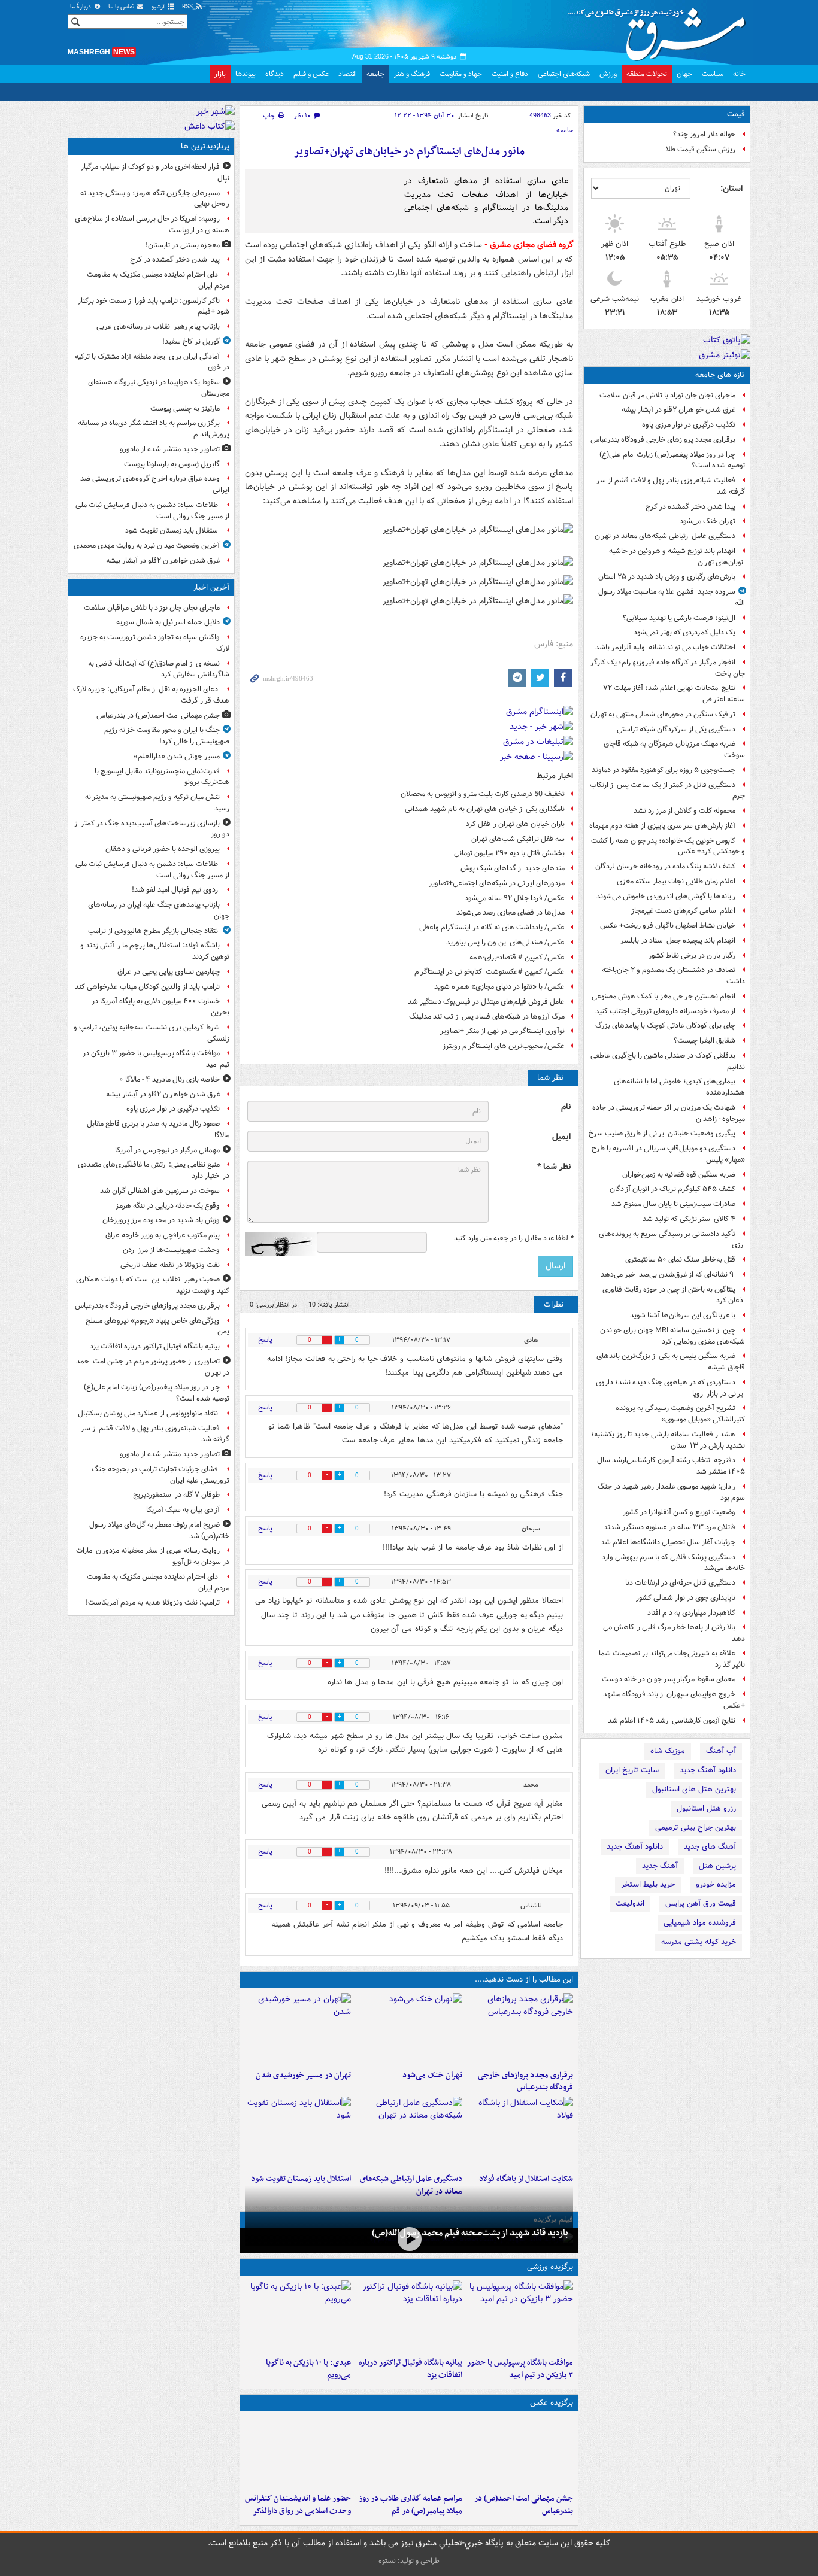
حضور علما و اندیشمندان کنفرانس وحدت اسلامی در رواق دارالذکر (298, 2505)
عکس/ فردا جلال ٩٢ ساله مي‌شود (515, 898)
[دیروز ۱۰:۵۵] (298, 2133)
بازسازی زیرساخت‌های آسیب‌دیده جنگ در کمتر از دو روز (152, 829)
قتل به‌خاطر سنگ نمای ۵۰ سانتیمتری (680, 1260)
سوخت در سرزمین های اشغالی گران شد (160, 1191)
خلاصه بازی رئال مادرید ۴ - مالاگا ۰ (169, 1079)
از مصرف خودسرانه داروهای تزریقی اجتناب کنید (665, 1011)
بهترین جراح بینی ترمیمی (696, 1828)
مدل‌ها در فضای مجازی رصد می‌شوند (511, 912)
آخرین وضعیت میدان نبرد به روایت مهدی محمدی (147, 546)
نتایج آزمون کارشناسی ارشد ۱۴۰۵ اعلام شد (672, 1720)
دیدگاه (275, 74)
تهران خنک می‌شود (708, 521)
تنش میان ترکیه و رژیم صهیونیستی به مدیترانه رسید (157, 803)
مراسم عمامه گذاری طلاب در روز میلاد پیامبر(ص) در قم (410, 2505)
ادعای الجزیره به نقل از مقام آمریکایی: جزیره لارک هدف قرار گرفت (151, 695)
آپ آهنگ (721, 1751)
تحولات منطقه (647, 74)
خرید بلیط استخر (648, 1884)
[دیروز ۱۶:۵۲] (298, 2316)
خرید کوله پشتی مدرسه (699, 1942)
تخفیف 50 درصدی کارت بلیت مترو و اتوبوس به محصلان (483, 794)
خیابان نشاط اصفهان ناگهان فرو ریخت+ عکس (668, 926)
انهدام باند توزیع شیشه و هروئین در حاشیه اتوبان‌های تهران (677, 557)
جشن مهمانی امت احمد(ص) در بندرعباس (524, 2505)
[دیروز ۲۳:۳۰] (520, 2452)
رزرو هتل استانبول (706, 1808)
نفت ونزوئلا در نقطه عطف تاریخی (170, 1265)
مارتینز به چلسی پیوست (185, 408)
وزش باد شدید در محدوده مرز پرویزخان (161, 1220)
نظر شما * (554, 1167)
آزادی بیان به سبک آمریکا (183, 1510)
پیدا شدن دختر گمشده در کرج (690, 507)
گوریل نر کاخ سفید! (191, 341)
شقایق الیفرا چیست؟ (705, 1041)
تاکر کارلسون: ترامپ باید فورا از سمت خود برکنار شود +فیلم (154, 306)
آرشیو (159, 7)
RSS (188, 7)
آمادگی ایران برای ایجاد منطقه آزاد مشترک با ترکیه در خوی (152, 362)
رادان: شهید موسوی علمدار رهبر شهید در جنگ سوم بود (671, 1492)
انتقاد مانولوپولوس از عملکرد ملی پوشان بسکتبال (149, 1413)
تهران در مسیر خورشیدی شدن (303, 2075)
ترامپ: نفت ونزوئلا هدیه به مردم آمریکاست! (153, 1603)
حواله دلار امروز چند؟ (704, 134)
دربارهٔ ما (81, 7)
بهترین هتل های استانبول (694, 1789)
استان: (731, 189)
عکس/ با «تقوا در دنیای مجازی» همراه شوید (499, 987)
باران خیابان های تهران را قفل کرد (515, 824)
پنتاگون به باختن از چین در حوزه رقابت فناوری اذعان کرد (674, 1295)
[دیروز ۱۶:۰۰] (409, 2452)
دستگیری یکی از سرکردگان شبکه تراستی (676, 729)
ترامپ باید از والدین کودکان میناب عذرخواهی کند (147, 987)
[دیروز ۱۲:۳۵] (298, 2029)
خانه (739, 74)
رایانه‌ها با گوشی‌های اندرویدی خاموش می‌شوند (666, 896)
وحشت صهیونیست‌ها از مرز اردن (171, 1250)
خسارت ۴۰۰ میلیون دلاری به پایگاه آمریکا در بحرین (160, 1007)
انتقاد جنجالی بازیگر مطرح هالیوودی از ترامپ (154, 931)
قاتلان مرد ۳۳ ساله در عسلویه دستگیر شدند (669, 1527)
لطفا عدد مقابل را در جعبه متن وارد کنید (513, 1238)
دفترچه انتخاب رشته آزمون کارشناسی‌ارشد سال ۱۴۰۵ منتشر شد (671, 1466)
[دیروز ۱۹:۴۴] (409, 2316)
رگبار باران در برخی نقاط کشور (692, 956)
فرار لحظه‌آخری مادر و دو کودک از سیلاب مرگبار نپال (155, 172)
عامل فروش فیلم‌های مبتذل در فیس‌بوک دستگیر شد (486, 1002)
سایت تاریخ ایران (632, 1770)
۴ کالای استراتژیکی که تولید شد (689, 1219)
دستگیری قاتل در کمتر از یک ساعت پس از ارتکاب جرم (667, 791)
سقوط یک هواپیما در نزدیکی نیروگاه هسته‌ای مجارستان (159, 388)
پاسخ (265, 1340)
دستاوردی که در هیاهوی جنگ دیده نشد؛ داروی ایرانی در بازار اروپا (670, 1388)
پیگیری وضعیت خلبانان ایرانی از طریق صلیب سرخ (662, 1133)
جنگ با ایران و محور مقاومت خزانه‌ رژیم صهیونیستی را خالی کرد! (167, 736)
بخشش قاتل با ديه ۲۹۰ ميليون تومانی (509, 853)
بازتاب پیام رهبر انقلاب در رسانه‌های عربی (158, 326)
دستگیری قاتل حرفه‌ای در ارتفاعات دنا (680, 1583)
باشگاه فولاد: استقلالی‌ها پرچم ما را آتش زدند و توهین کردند (155, 951)
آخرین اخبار (211, 587)
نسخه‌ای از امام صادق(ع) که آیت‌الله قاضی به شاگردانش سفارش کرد (159, 669)
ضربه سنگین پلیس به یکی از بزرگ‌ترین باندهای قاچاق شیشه (671, 1362)
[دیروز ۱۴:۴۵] (409, 2029)
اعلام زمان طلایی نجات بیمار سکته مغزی (676, 881)
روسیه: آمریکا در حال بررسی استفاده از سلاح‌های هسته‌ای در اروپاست (152, 224)
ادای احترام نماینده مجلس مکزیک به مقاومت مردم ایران (158, 280)
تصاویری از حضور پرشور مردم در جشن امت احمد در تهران (153, 1367)
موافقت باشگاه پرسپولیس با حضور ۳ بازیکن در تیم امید (520, 2369)
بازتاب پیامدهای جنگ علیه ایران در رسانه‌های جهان (159, 910)
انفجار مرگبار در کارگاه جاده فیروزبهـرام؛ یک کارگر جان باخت (668, 668)
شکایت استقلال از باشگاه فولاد (526, 2179)
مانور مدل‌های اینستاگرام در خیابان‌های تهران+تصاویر (409, 152)
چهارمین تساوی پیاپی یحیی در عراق (169, 972)
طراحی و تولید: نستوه (409, 2561)
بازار (220, 74)
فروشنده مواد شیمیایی (700, 1923)
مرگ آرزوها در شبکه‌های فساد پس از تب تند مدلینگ (487, 1017)
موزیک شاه (668, 1751)
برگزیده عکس (552, 2403)
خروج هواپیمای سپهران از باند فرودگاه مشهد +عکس (674, 1700)
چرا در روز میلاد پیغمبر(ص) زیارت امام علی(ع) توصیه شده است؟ (672, 460)
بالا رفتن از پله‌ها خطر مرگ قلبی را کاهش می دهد (674, 1633)
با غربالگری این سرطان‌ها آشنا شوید (683, 1315)
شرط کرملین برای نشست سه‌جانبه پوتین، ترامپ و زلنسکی (152, 1033)
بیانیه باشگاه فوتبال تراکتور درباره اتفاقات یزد (410, 2369)
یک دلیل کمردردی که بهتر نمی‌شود (684, 632)
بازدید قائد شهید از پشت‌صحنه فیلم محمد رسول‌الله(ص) (470, 2233)
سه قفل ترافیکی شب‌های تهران (518, 839)
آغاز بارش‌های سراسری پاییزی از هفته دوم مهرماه (662, 826)
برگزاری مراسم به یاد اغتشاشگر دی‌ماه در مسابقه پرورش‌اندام (154, 429)
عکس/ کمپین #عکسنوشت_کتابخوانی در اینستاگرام (490, 972)
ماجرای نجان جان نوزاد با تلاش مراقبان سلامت (667, 395)
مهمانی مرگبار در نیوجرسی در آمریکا (167, 1150)
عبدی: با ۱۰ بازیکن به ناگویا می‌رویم (308, 2369)
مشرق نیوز (661, 30)
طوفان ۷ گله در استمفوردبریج (176, 1495)
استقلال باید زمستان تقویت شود (301, 2179)
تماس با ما (122, 7)
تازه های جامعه (720, 375)
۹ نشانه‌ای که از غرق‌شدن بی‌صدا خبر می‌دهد (668, 1275)
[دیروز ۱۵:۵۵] (298, 2452)
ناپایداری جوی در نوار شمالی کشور (686, 1598)
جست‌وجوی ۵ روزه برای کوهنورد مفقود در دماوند (664, 770)
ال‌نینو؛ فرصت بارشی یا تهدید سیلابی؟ (679, 618)
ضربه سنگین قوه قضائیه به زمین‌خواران (679, 1175)
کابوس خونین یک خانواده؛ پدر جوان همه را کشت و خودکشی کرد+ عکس (668, 846)
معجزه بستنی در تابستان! (183, 245)
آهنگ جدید (660, 1866)
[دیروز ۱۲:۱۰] (520, 2133)
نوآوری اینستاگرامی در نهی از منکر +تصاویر (502, 1031)
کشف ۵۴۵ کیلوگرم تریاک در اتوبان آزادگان (672, 1189)
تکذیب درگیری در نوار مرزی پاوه (689, 425)
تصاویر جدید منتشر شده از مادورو (170, 449)
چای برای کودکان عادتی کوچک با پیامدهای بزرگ (665, 1026)
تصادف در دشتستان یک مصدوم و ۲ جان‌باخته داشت (673, 976)
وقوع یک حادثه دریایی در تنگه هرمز (168, 1206)
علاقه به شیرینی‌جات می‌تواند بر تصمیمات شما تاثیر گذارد (672, 1659)
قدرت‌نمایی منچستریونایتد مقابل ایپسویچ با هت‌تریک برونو (162, 777)
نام (566, 1107)
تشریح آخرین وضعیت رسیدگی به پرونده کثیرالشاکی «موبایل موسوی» (680, 1414)
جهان (684, 74)
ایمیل (561, 1137)
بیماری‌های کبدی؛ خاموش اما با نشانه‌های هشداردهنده (679, 1087)
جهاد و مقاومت (461, 74)
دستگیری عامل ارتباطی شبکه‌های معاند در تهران (665, 536)
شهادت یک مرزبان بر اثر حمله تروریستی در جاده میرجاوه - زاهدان (669, 1113)
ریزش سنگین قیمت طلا (701, 149)
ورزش (608, 74)
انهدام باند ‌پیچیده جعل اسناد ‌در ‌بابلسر (678, 941)
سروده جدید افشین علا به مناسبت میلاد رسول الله (672, 597)
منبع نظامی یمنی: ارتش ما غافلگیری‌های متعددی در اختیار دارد (154, 1170)
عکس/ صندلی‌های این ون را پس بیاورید (505, 942)
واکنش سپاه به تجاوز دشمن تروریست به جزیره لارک (155, 643)
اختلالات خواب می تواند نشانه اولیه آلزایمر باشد (665, 647)
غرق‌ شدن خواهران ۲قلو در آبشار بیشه (678, 410)
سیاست (713, 74)
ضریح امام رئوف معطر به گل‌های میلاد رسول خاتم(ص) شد (159, 1530)
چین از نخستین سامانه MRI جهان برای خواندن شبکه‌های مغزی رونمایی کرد (672, 1336)
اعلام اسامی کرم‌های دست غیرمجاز (683, 911)
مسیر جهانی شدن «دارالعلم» (177, 756)
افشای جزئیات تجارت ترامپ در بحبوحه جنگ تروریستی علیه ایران (160, 1475)
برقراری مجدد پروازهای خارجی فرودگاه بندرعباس (663, 440)
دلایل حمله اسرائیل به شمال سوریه (168, 622)
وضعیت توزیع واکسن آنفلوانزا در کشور (679, 1512)
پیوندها (246, 74)
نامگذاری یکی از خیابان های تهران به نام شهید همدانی (485, 809)
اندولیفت (630, 1904)
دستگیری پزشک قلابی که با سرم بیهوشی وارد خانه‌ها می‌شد (673, 1563)
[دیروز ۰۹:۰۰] (409, 2239)
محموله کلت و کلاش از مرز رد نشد (684, 811)
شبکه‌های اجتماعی (564, 74)
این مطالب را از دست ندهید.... (524, 1980)
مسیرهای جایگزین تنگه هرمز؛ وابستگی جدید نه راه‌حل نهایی (155, 199)
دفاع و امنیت (510, 74)
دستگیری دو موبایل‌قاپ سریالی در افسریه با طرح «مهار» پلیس (668, 1154)
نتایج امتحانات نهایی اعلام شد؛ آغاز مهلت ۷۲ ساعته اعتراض (674, 694)
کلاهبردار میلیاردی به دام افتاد (691, 1613)
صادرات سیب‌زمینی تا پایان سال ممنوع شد (673, 1204)
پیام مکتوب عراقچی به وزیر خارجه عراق (163, 1235)
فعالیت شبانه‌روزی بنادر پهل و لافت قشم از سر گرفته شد (671, 486)
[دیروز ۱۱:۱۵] (409, 2133)
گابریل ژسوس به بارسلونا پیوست (172, 464)
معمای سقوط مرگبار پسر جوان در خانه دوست (669, 1679)
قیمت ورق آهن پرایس (701, 1904)
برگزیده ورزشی (550, 2267)
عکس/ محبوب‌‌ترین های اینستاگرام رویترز (504, 1046)
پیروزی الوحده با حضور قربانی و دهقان (163, 849)
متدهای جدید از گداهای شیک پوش (513, 868)
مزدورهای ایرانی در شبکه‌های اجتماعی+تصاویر (497, 883)
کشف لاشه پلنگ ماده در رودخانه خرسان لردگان (665, 866)
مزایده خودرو (716, 1884)
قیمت (736, 114)
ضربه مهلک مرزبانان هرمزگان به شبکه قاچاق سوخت (674, 749)
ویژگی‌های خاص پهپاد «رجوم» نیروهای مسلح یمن (157, 1326)
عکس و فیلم (311, 74)
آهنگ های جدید (710, 1847)
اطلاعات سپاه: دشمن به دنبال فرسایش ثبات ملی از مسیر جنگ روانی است (152, 511)
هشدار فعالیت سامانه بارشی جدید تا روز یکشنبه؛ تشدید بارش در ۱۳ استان (668, 1440)
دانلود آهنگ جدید (708, 1770)
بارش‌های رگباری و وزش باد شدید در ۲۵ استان (667, 577)
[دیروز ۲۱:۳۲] (520, 2316)
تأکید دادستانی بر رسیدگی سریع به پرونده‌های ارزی (672, 1240)
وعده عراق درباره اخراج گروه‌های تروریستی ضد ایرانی (155, 484)
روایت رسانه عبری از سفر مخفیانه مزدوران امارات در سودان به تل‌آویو (153, 1556)
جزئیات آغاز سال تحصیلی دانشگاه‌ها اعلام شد (668, 1542)
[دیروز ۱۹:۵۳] (520, 2029)
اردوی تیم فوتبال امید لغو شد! (176, 890)
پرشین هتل (717, 1866)
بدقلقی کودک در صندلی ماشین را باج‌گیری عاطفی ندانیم (668, 1061)
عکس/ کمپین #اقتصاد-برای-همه (517, 957)
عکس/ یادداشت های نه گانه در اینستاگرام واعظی (492, 927)
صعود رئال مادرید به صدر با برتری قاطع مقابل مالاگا (158, 1129)
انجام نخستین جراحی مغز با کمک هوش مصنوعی (664, 996)
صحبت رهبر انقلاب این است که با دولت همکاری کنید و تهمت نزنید (153, 1285)
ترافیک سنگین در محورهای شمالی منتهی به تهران (663, 714)
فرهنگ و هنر (412, 74)
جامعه (375, 74)
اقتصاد (348, 74)
